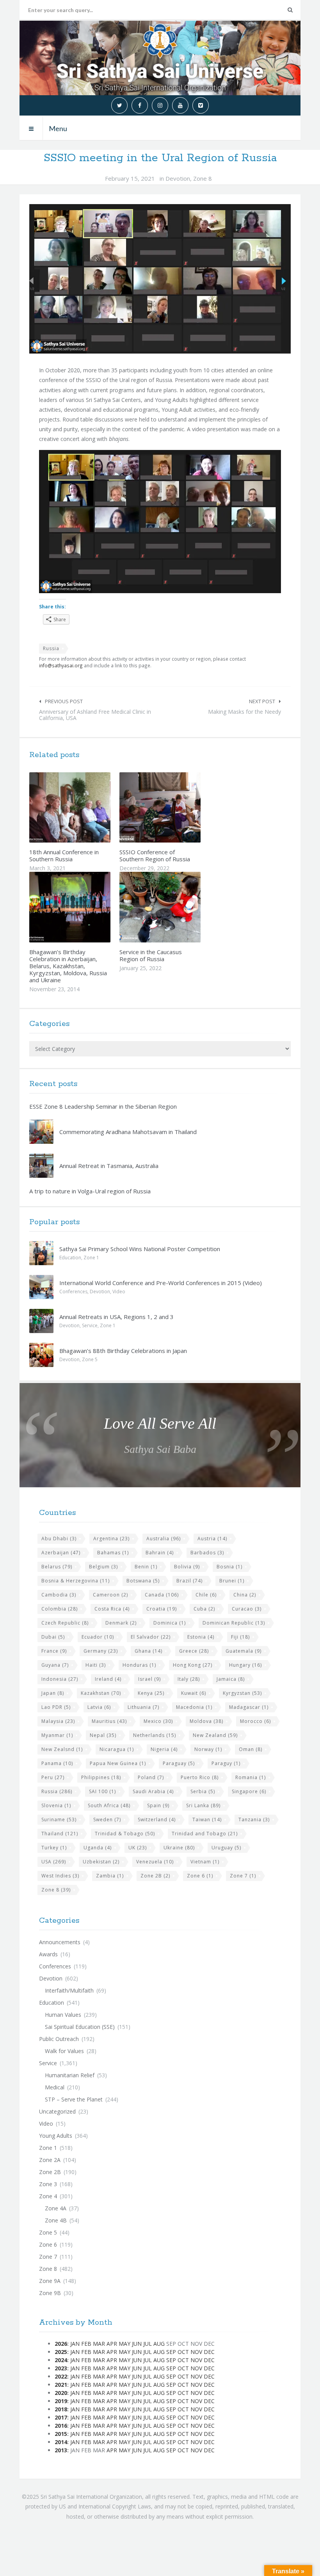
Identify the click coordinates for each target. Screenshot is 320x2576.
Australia (164, 1539)
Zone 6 (200, 1876)
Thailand (60, 1834)
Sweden (107, 1820)
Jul (148, 2344)
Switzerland (157, 1820)
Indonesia (60, 1679)
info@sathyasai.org (61, 665)
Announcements (60, 1942)
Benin (146, 1567)
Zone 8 (203, 178)
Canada (162, 1595)
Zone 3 (48, 2184)
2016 (61, 2426)
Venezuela (155, 1862)
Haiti (96, 1665)
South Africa (109, 1805)
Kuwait (194, 1693)
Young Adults (56, 2136)
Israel (149, 1679)
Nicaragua (117, 1749)
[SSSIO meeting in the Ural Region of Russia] (160, 279)
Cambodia (59, 1595)
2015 (61, 2434)
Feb (86, 2344)
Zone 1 (91, 1258)
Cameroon (110, 1595)
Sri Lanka (203, 1805)
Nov (196, 2352)
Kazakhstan (101, 1693)
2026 (61, 2344)
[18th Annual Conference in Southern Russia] (88, 807)
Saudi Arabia (153, 1791)
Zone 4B (56, 2220)
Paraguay (179, 1763)
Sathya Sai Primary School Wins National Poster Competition (140, 1249)
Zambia (110, 1876)
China (245, 1595)
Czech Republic (65, 1623)
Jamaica (231, 1679)
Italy (189, 1679)
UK (138, 1848)
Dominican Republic (234, 1623)
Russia (51, 648)
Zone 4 (48, 2196)
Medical (55, 2087)
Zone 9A (50, 2281)
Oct (183, 2352)
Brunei (232, 1581)
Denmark (121, 1623)
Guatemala (244, 1651)
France (54, 1651)
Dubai (53, 1637)
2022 (61, 2376)
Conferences (73, 1292)
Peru (53, 1777)
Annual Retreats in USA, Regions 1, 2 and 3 (116, 1317)
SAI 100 (102, 1791)
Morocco (255, 1721)
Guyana (55, 1665)
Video (119, 1292)
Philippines (101, 1777)
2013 (61, 2450)
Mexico (158, 1721)
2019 (61, 2401)
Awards (48, 1954)
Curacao (247, 1609)
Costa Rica (112, 1609)
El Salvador (151, 1637)
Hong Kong (193, 1665)
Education (70, 1258)
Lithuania (143, 1707)
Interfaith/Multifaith (69, 1990)
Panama (57, 1763)
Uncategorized (57, 2111)
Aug (159, 2344)
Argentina (111, 1539)
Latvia (99, 1707)
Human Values (63, 2015)
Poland (151, 1777)
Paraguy (226, 1763)
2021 (61, 2385)
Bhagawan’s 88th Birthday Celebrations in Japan (123, 1351)
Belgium (103, 1567)
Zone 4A (56, 2208)
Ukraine (179, 1848)
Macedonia (194, 1707)
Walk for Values (64, 2051)
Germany (101, 1651)
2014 (61, 2442)
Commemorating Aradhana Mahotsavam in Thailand (128, 1132)
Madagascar (249, 1707)
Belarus (57, 1567)
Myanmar (57, 1735)
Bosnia (229, 1567)
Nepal (103, 1735)
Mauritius (109, 1721)
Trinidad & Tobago (125, 1834)
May (124, 2344)
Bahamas (113, 1553)
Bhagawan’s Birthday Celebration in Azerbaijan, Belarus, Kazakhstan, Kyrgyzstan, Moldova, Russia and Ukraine (68, 966)
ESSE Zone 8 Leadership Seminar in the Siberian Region (103, 1106)
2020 (61, 2393)
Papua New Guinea (118, 1763)
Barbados (207, 1553)
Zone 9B (50, 2293)
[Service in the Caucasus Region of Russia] (178, 907)
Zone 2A (50, 2160)
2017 (61, 2417)
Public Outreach (59, 2039)
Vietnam (205, 1862)
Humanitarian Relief (70, 2075)
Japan (53, 1693)
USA (54, 1862)
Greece (194, 1651)
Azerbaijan (61, 1553)
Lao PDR (56, 1707)
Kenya (151, 1693)
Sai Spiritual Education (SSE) (80, 2027)
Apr (112, 2344)
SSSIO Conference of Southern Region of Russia (155, 855)
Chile (206, 1595)
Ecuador (98, 1637)
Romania (251, 1777)
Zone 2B (155, 1876)
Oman (251, 1749)
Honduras (139, 1665)
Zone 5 (90, 1359)
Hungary (245, 1665)
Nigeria (164, 1749)
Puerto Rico (200, 1777)
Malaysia (58, 1721)
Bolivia (187, 1567)
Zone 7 (243, 1876)
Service (90, 1325)
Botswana (143, 1581)
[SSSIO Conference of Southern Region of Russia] (178, 807)
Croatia (162, 1609)
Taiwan (207, 1820)
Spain (158, 1805)
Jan (75, 2344)
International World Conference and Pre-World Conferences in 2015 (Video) (161, 1283)
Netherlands (155, 1735)
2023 (61, 2368)
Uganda (98, 1848)
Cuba (204, 1609)
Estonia (201, 1637)
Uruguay (226, 1848)
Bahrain (160, 1553)
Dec (209, 2352)
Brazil (189, 1581)
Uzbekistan (101, 1862)
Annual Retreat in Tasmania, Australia (109, 1166)
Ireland (108, 1679)
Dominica (170, 1623)
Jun (137, 2344)
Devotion (178, 178)
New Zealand (215, 1735)
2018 (61, 2409)
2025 (61, 2352)
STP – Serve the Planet (74, 2099)
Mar (99, 2344)
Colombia (60, 1609)
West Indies (60, 1876)
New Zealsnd (62, 1749)
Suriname (59, 1820)
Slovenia (56, 1805)
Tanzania (254, 1820)
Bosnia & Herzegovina (76, 1581)
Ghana (148, 1651)
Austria (212, 1539)
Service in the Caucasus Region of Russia (151, 955)
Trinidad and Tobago (205, 1834)
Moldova (206, 1721)
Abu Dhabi (59, 1539)
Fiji (240, 1637)
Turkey (54, 1848)
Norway (208, 1749)
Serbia (203, 1791)
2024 (61, 2360)
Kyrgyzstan (242, 1693)
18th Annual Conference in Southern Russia (64, 855)
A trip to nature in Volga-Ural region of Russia (90, 1191)
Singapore (249, 1791)
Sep (171, 2352)
